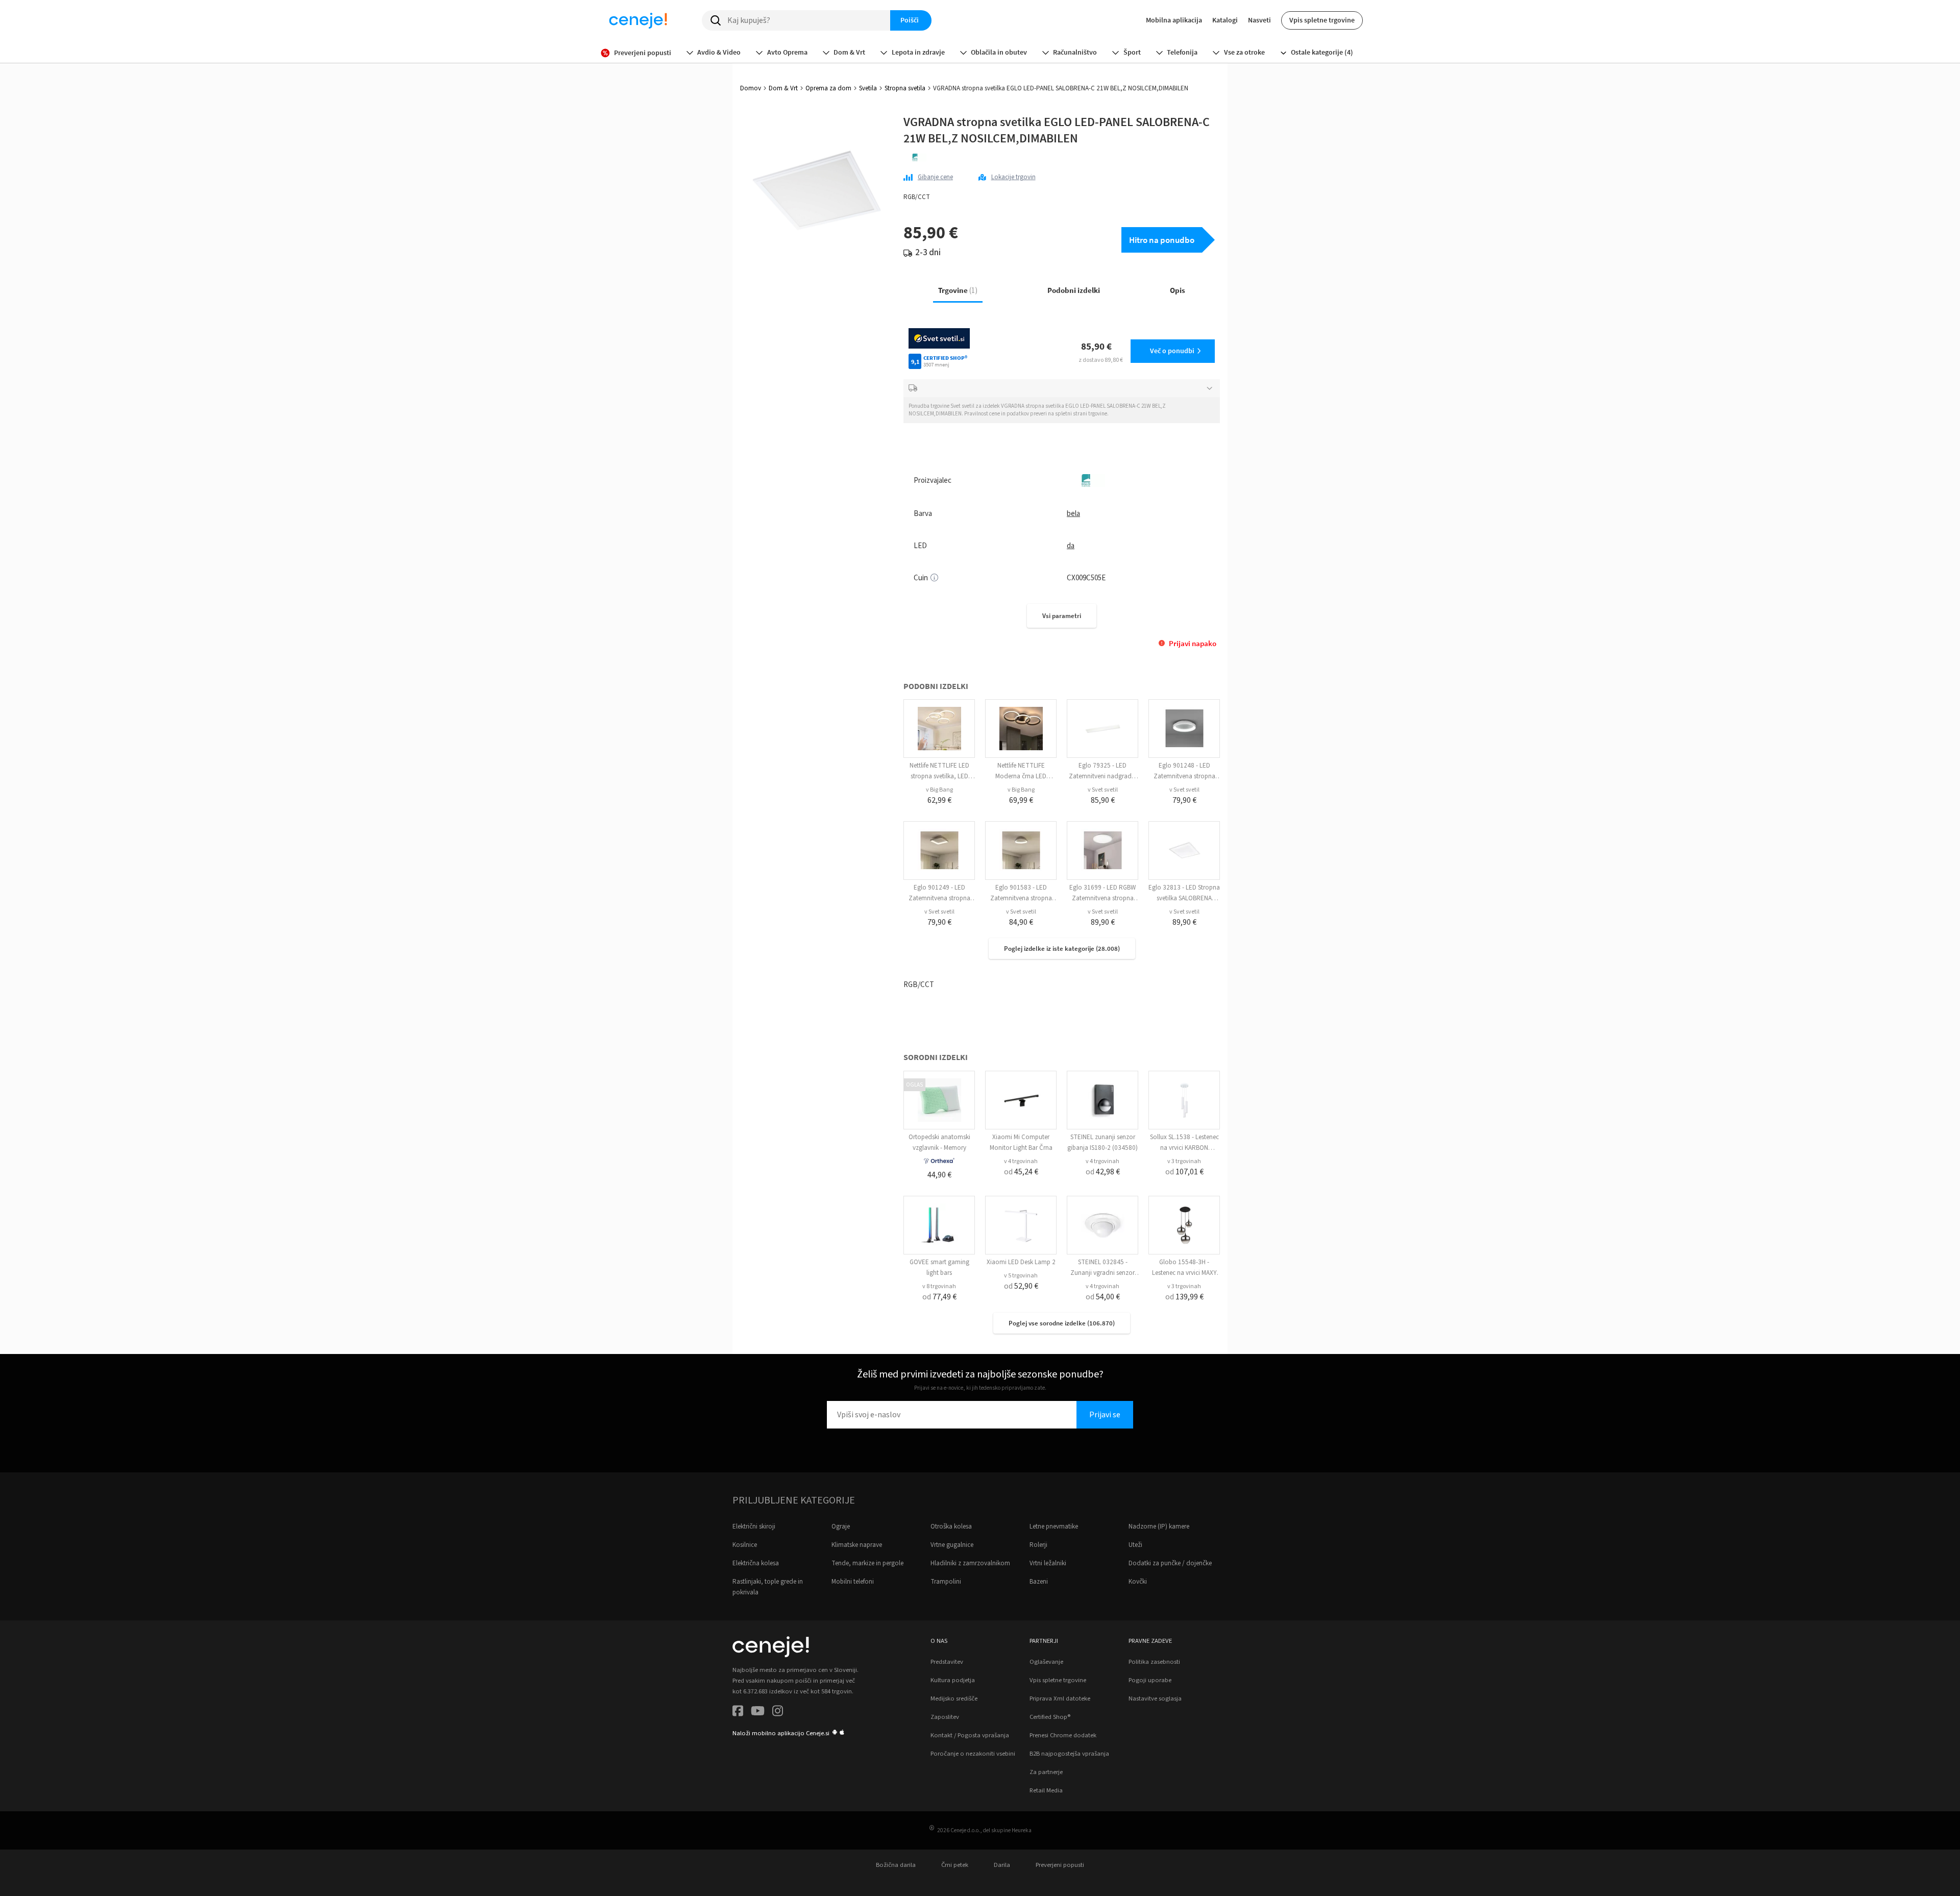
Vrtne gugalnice (952, 1545)
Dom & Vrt (783, 88)
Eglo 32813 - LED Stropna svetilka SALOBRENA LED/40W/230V (1184, 898)
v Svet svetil (1103, 790)
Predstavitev (947, 1662)
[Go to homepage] (638, 20)
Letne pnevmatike (1054, 1526)
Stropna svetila (905, 88)
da (1071, 546)
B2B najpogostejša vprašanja (1069, 1754)
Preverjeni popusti (1060, 1865)
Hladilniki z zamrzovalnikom (970, 1563)
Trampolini (946, 1582)
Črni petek (955, 1865)
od (1021, 1172)
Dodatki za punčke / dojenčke (1170, 1563)
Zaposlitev (945, 1717)
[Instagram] (778, 1713)
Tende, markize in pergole (867, 1563)
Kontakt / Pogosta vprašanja (970, 1735)
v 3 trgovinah (1184, 1161)
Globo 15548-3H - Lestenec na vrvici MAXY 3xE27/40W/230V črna (1184, 1273)
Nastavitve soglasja (1155, 1698)
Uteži (1135, 1545)
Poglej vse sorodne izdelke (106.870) (1062, 1323)
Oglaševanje (1046, 1662)
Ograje (841, 1526)
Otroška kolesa (951, 1526)
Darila (1002, 1865)
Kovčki (1138, 1582)
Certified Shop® (1050, 1717)
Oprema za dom (828, 88)
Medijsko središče (954, 1698)
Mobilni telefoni (853, 1582)
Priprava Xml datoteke (1060, 1698)
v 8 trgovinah (939, 1286)
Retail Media (1046, 1790)
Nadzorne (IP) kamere (1159, 1526)
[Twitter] (758, 1713)
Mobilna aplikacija (1174, 20)
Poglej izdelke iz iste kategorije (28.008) (1062, 949)
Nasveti (1259, 20)
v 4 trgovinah (1021, 1161)
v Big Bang (939, 790)
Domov (751, 88)
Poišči (910, 20)
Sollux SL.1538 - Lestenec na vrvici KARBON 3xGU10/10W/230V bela (1184, 1148)
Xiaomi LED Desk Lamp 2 (1021, 1262)
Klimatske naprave (857, 1545)
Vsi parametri (1062, 616)
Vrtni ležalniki (1048, 1563)
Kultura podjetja (953, 1680)
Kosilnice (745, 1545)
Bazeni (1039, 1582)
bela (1073, 514)
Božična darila (896, 1865)
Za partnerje (1046, 1772)
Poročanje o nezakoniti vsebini (973, 1754)
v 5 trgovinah (1021, 1276)
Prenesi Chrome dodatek (1063, 1735)
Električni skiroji (754, 1526)
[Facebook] (738, 1713)
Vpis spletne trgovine (1322, 20)
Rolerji (1038, 1545)
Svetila (868, 88)
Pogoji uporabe (1150, 1680)
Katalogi (1225, 20)
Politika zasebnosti (1154, 1662)
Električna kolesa (756, 1563)
